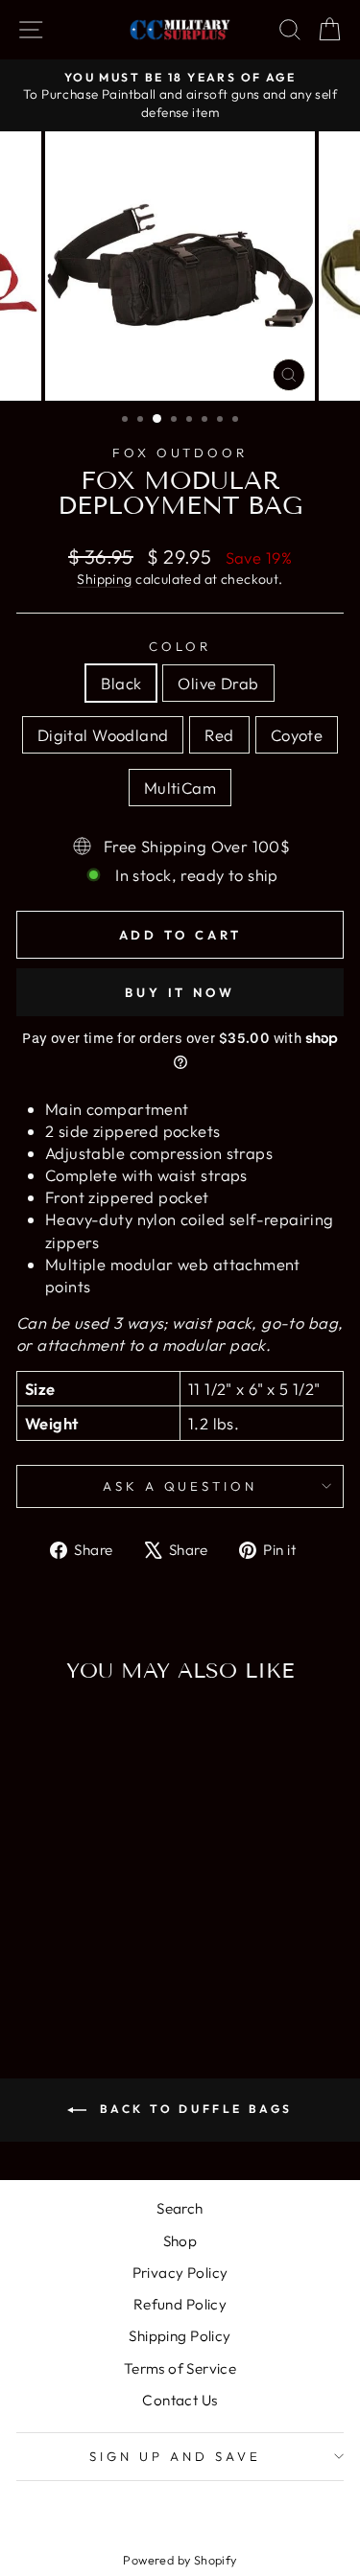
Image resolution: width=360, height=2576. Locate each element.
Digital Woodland (103, 735)
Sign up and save (175, 2456)
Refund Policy (180, 2304)
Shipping (104, 579)
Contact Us (180, 2400)
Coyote (297, 735)
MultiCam (180, 788)
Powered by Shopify (180, 2560)
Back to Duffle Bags (193, 2109)
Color (180, 646)
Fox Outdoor (180, 453)
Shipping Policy (180, 2336)
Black (121, 683)
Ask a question (180, 1486)
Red (219, 735)
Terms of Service (180, 2368)
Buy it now (180, 992)
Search (180, 2208)
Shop (180, 2241)
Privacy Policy (180, 2273)
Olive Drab (218, 683)
